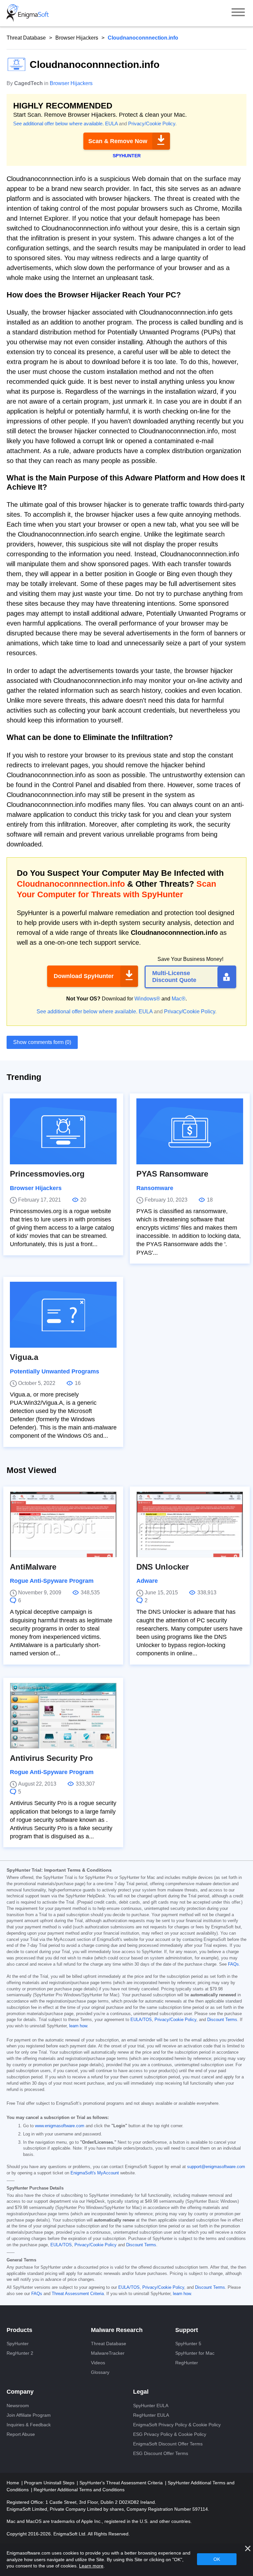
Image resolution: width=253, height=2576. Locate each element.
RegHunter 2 (20, 2353)
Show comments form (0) (42, 1042)
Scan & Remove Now (118, 141)
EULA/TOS (141, 2020)
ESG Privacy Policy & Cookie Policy (170, 2434)
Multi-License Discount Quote (174, 977)
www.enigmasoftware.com (60, 2126)
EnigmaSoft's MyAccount (95, 2173)
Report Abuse (21, 2434)
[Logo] (28, 13)
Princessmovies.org (47, 1174)
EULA (111, 123)
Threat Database (26, 38)
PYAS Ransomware (172, 1174)
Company (20, 2392)
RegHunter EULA (151, 2415)
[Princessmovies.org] (63, 1131)
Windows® (147, 999)
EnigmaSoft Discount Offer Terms (168, 2444)
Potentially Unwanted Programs (55, 1371)
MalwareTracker (108, 2353)
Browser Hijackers (77, 38)
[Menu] (238, 13)
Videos (98, 2363)
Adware (147, 1581)
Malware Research (117, 2330)
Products (19, 2330)
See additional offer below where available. (58, 123)
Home (14, 2483)
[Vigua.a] (63, 1315)
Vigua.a (24, 1357)
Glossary (100, 2372)
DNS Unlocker (163, 1567)
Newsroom (18, 2406)
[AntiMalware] (63, 1524)
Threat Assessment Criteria (78, 2294)
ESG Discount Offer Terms (161, 2453)
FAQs (233, 1964)
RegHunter (187, 2363)
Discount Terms (222, 2020)
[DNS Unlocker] (190, 1524)
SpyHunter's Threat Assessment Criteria (122, 2483)
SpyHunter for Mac (195, 2353)
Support (187, 2330)
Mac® (179, 999)
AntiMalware (33, 1567)
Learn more (91, 2566)
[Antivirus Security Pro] (63, 1716)
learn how (78, 2026)
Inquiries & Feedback (29, 2425)
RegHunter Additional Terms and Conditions (79, 2490)
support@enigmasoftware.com (216, 2167)
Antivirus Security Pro (51, 1758)
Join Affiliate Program (29, 2415)
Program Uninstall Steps (50, 2483)
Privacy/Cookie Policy (152, 123)
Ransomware (155, 1188)
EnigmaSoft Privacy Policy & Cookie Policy (177, 2425)
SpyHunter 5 (188, 2344)
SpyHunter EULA (151, 2406)
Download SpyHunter (84, 976)
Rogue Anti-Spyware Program (52, 1581)
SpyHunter (18, 2344)
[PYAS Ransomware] (190, 1131)
